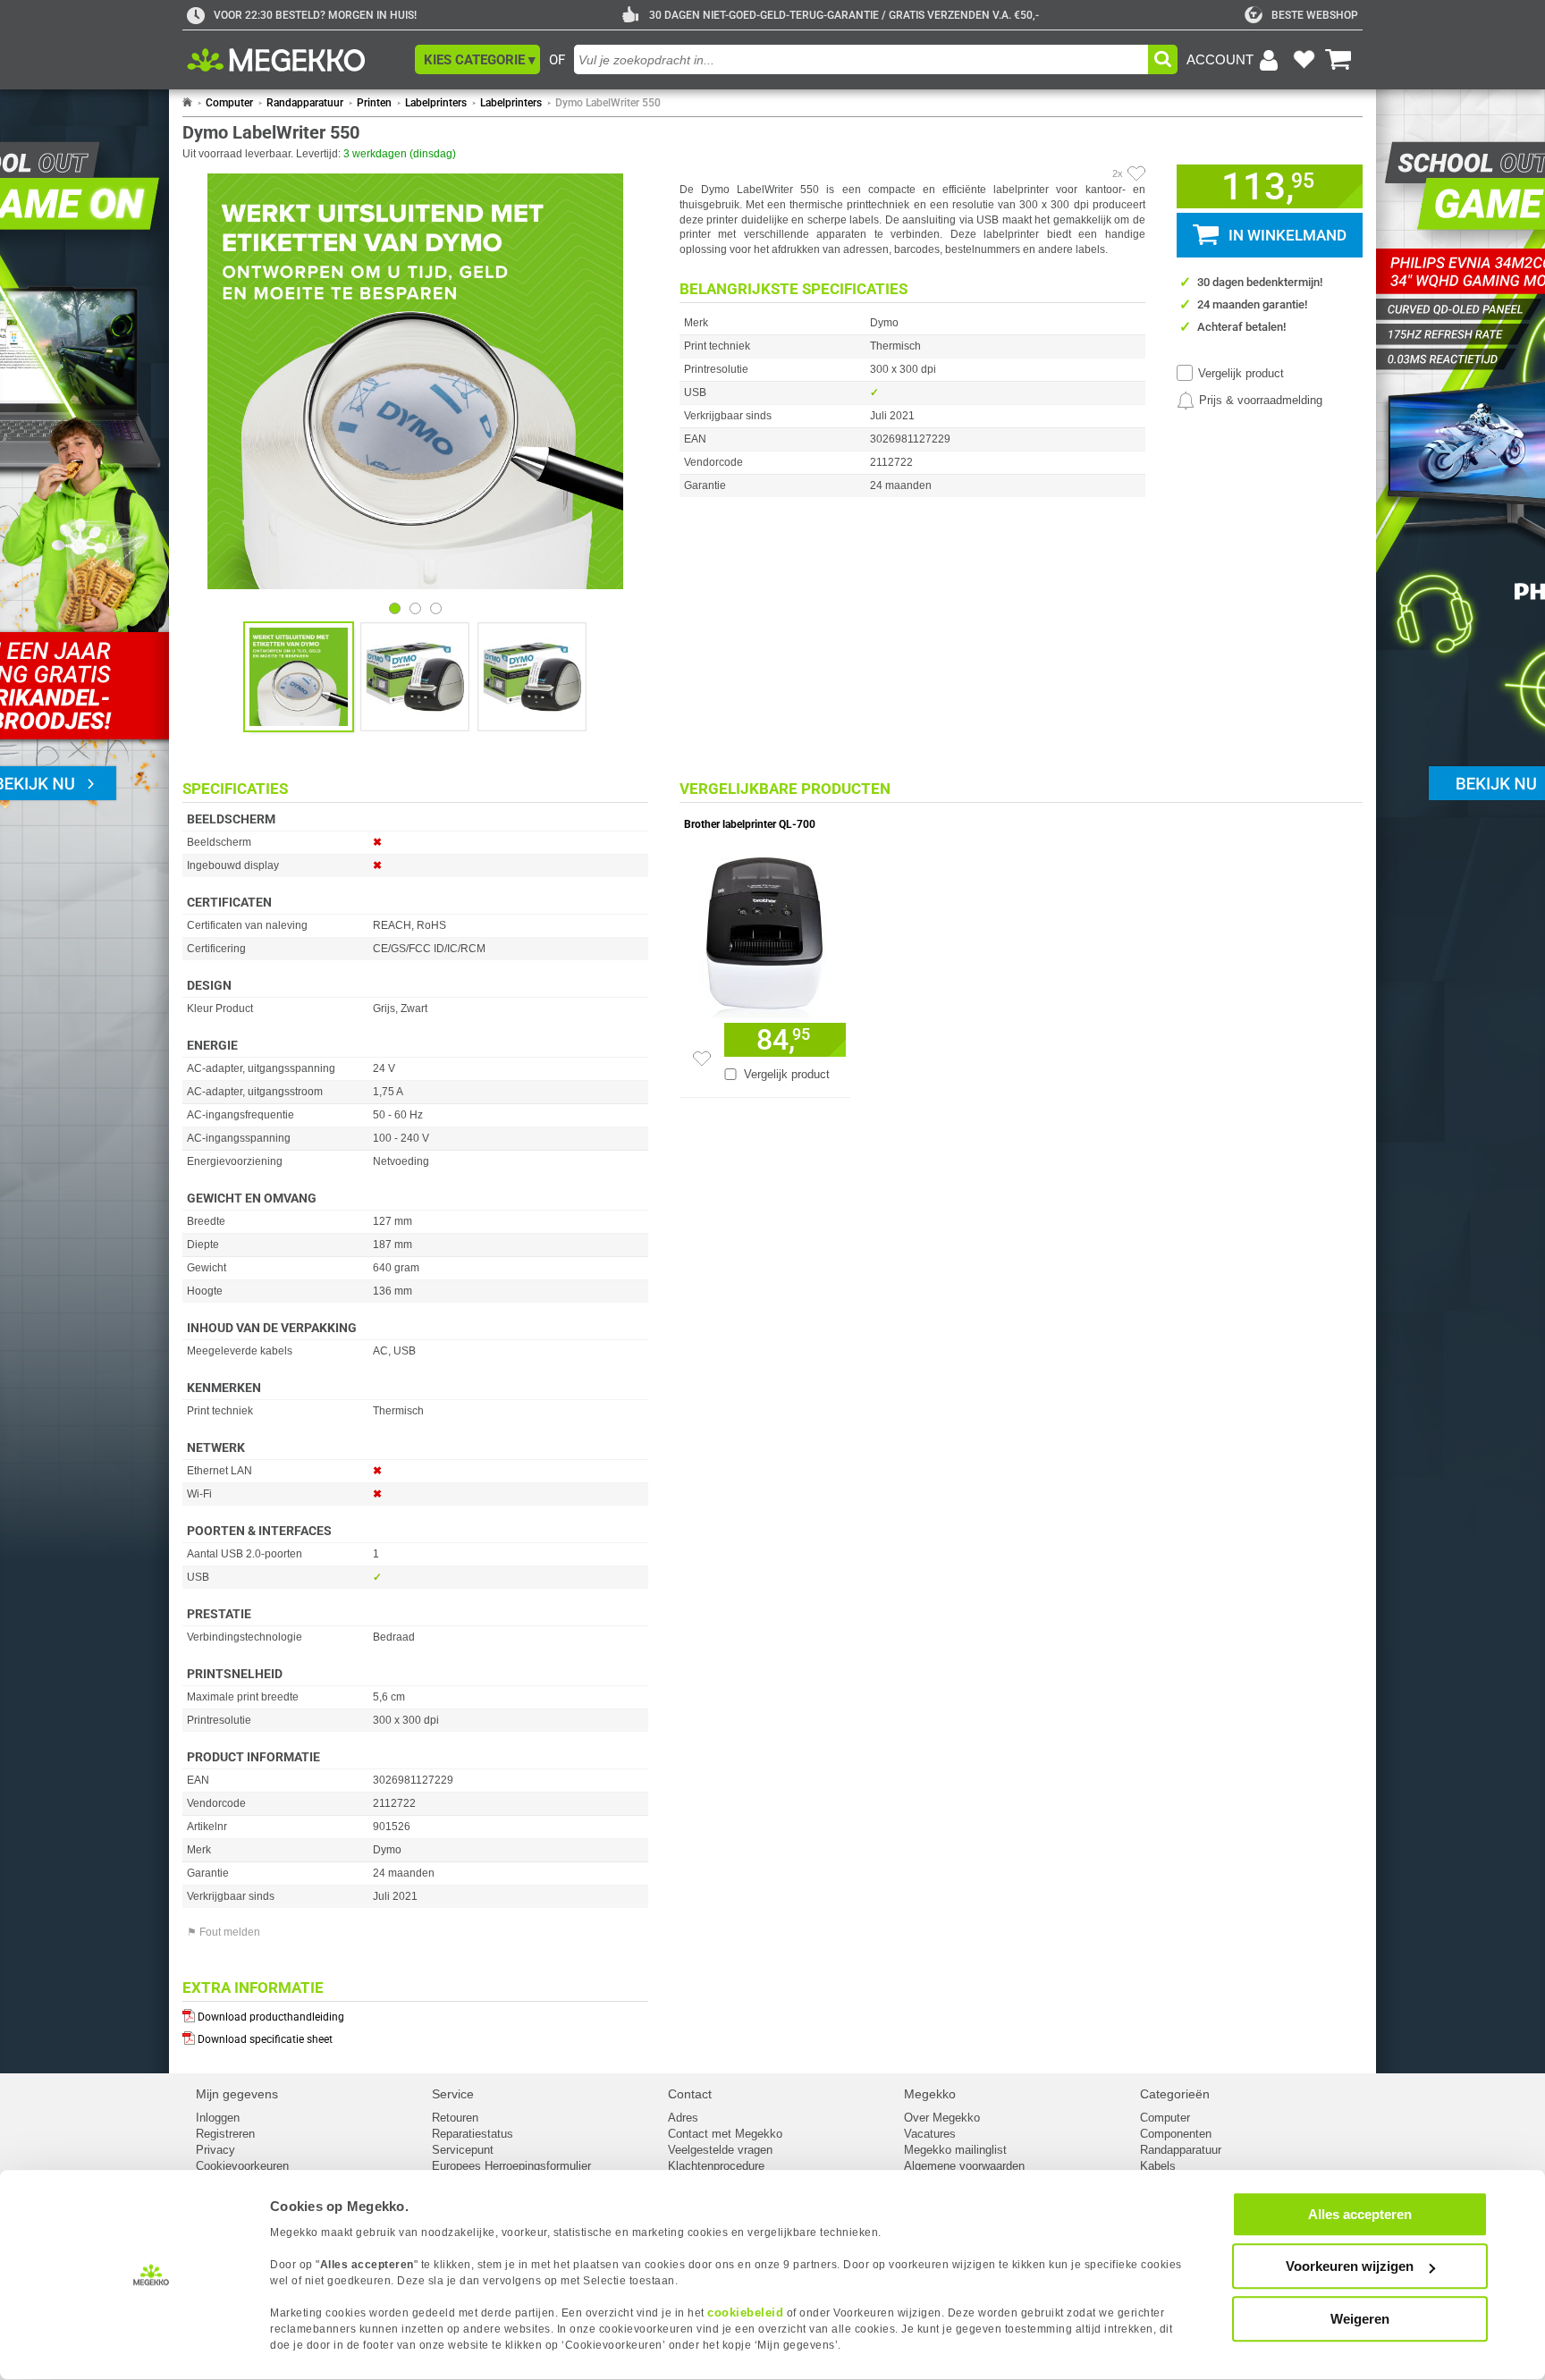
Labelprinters (436, 103)
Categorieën (1175, 2094)
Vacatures (930, 2134)
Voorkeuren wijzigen (1350, 2267)
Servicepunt (463, 2150)
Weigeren (1360, 2319)
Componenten (1176, 2134)
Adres (683, 2118)
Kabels (1158, 2166)
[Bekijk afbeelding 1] (415, 608)
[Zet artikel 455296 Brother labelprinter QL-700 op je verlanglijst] (702, 1059)
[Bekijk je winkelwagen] (1338, 60)
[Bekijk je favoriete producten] (1304, 60)
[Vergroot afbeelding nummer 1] (415, 677)
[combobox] (861, 59)
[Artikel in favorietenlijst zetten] (1136, 173)
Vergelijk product (1241, 373)
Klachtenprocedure (716, 2166)
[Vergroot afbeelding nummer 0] (299, 677)
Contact (690, 2094)
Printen (374, 103)
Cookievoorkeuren (242, 2166)
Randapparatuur (305, 103)
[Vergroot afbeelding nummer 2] (532, 677)
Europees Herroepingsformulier (511, 2166)
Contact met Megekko (725, 2134)
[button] (477, 59)
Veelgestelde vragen (720, 2150)
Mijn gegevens (237, 2094)
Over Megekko (942, 2118)
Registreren (225, 2134)
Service (453, 2094)
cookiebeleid (745, 2312)
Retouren (455, 2118)
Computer (229, 103)
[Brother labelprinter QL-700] (765, 933)
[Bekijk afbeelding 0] (395, 608)
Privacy (215, 2150)
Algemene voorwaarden (964, 2166)
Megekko (930, 2094)
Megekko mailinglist (955, 2150)
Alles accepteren (1360, 2214)
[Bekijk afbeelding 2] (436, 608)
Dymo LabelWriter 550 (608, 103)
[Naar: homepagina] (187, 103)
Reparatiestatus (473, 2134)
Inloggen (218, 2118)
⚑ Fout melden (224, 1932)
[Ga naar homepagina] (296, 60)
